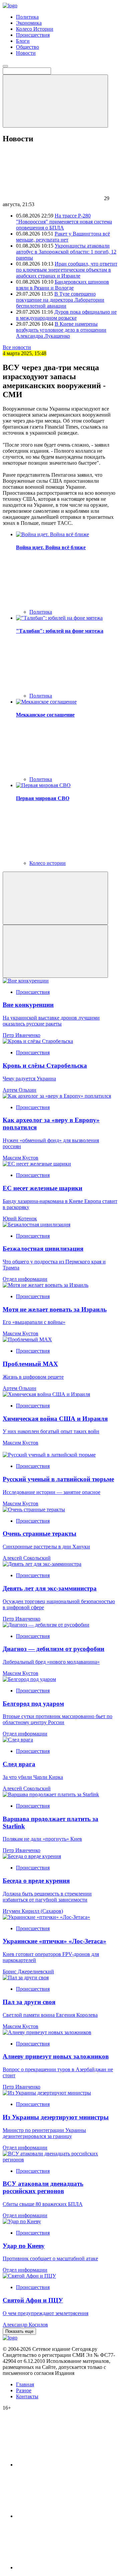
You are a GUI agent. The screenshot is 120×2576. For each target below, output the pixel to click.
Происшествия (33, 35)
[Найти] (55, 101)
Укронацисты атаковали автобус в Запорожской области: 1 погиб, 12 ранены (66, 252)
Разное (24, 2390)
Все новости (17, 347)
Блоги (23, 41)
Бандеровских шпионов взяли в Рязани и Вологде (62, 285)
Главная (25, 2384)
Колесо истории (47, 863)
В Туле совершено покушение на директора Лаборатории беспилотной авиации (60, 300)
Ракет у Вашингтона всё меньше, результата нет (63, 237)
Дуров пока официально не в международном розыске (66, 315)
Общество (27, 47)
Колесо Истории (35, 29)
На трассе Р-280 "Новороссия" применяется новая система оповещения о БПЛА (64, 222)
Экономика (29, 23)
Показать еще (19, 2331)
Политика (27, 17)
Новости (26, 53)
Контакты (27, 2396)
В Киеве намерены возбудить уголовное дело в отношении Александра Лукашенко (61, 330)
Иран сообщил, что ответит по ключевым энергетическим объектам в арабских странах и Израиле (67, 270)
